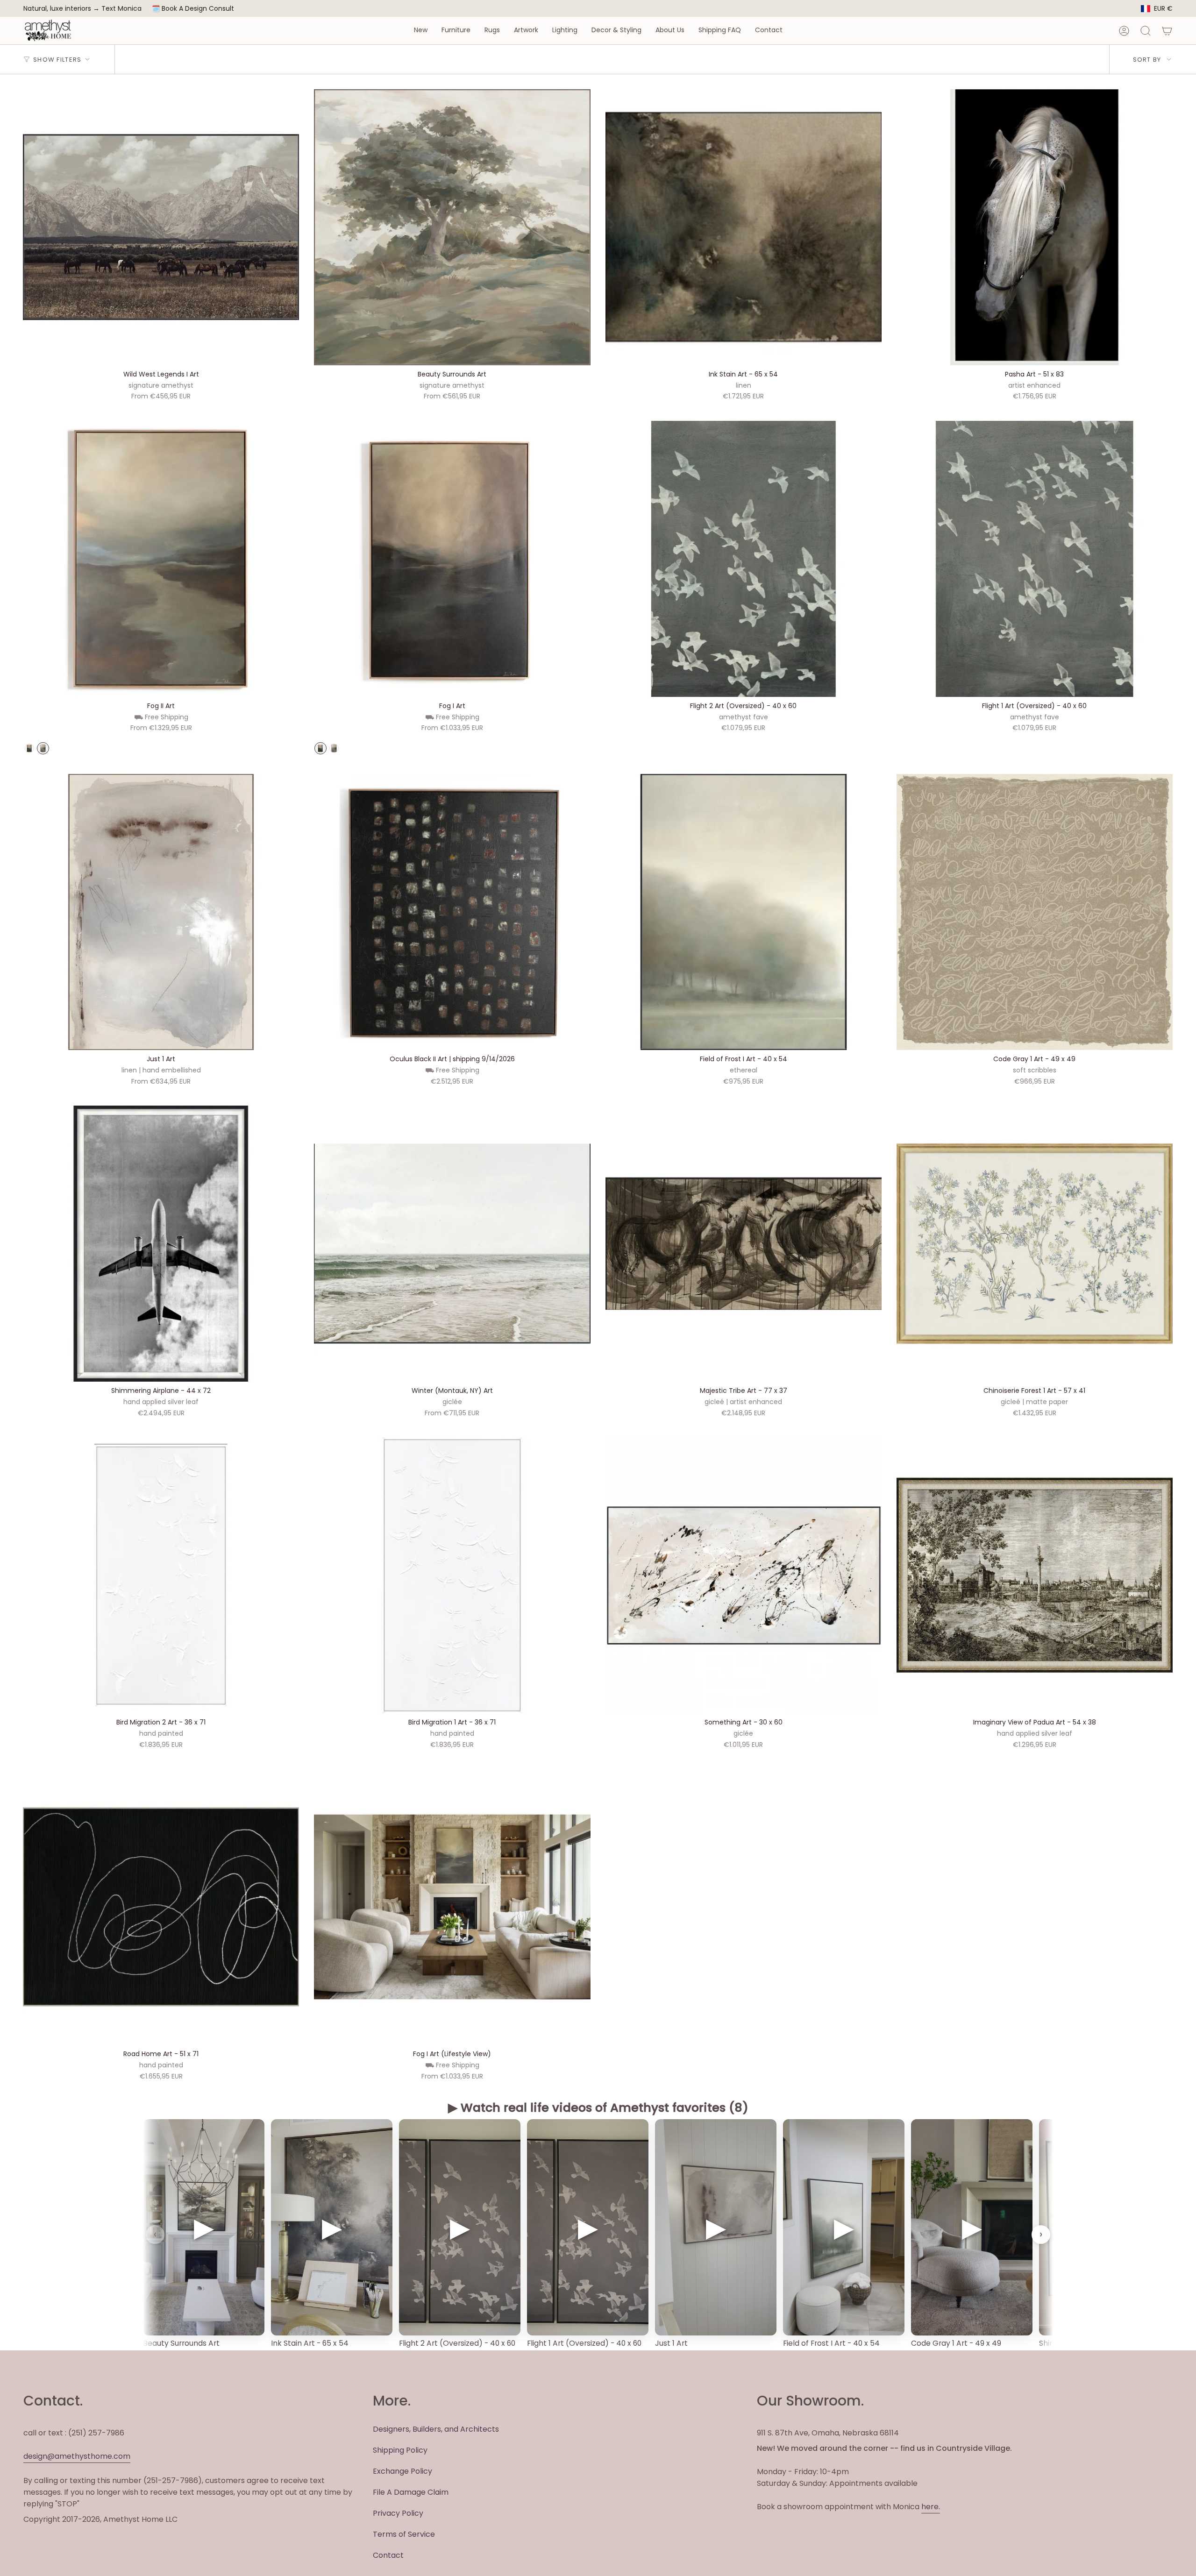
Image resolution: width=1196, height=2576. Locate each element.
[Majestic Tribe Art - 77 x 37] (744, 1244)
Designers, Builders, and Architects (436, 2429)
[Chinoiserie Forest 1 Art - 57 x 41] (1035, 1244)
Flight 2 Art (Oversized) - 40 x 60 (457, 2343)
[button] (421, 31)
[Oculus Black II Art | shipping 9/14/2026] (452, 912)
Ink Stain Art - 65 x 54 (310, 2343)
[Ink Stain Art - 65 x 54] (744, 227)
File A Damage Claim (411, 2492)
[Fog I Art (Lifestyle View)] (452, 1907)
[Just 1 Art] (161, 912)
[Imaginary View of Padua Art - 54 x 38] (1035, 1575)
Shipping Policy (400, 2450)
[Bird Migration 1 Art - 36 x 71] (452, 1575)
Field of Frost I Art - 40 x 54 (831, 2343)
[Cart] (1167, 31)
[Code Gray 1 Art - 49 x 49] (1035, 912)
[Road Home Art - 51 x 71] (161, 1907)
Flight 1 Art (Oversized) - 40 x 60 (584, 2343)
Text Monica (121, 9)
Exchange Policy (402, 2471)
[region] (598, 2235)
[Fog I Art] (452, 559)
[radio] (29, 748)
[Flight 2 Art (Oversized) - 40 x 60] (744, 559)
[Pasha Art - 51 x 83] (1035, 227)
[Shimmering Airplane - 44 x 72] (161, 1244)
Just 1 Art (671, 2343)
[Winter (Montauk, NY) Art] (452, 1244)
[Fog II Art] (161, 559)
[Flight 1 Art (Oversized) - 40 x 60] (1035, 559)
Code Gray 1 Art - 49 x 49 (956, 2343)
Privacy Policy (398, 2513)
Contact (388, 2555)
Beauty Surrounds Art (181, 2343)
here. (931, 2507)
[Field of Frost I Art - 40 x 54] (744, 912)
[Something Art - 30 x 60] (744, 1575)
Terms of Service (404, 2534)
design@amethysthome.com (77, 2456)
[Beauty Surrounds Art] (452, 227)
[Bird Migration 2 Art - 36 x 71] (161, 1575)
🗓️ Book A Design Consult (193, 8)
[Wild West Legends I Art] (161, 227)
